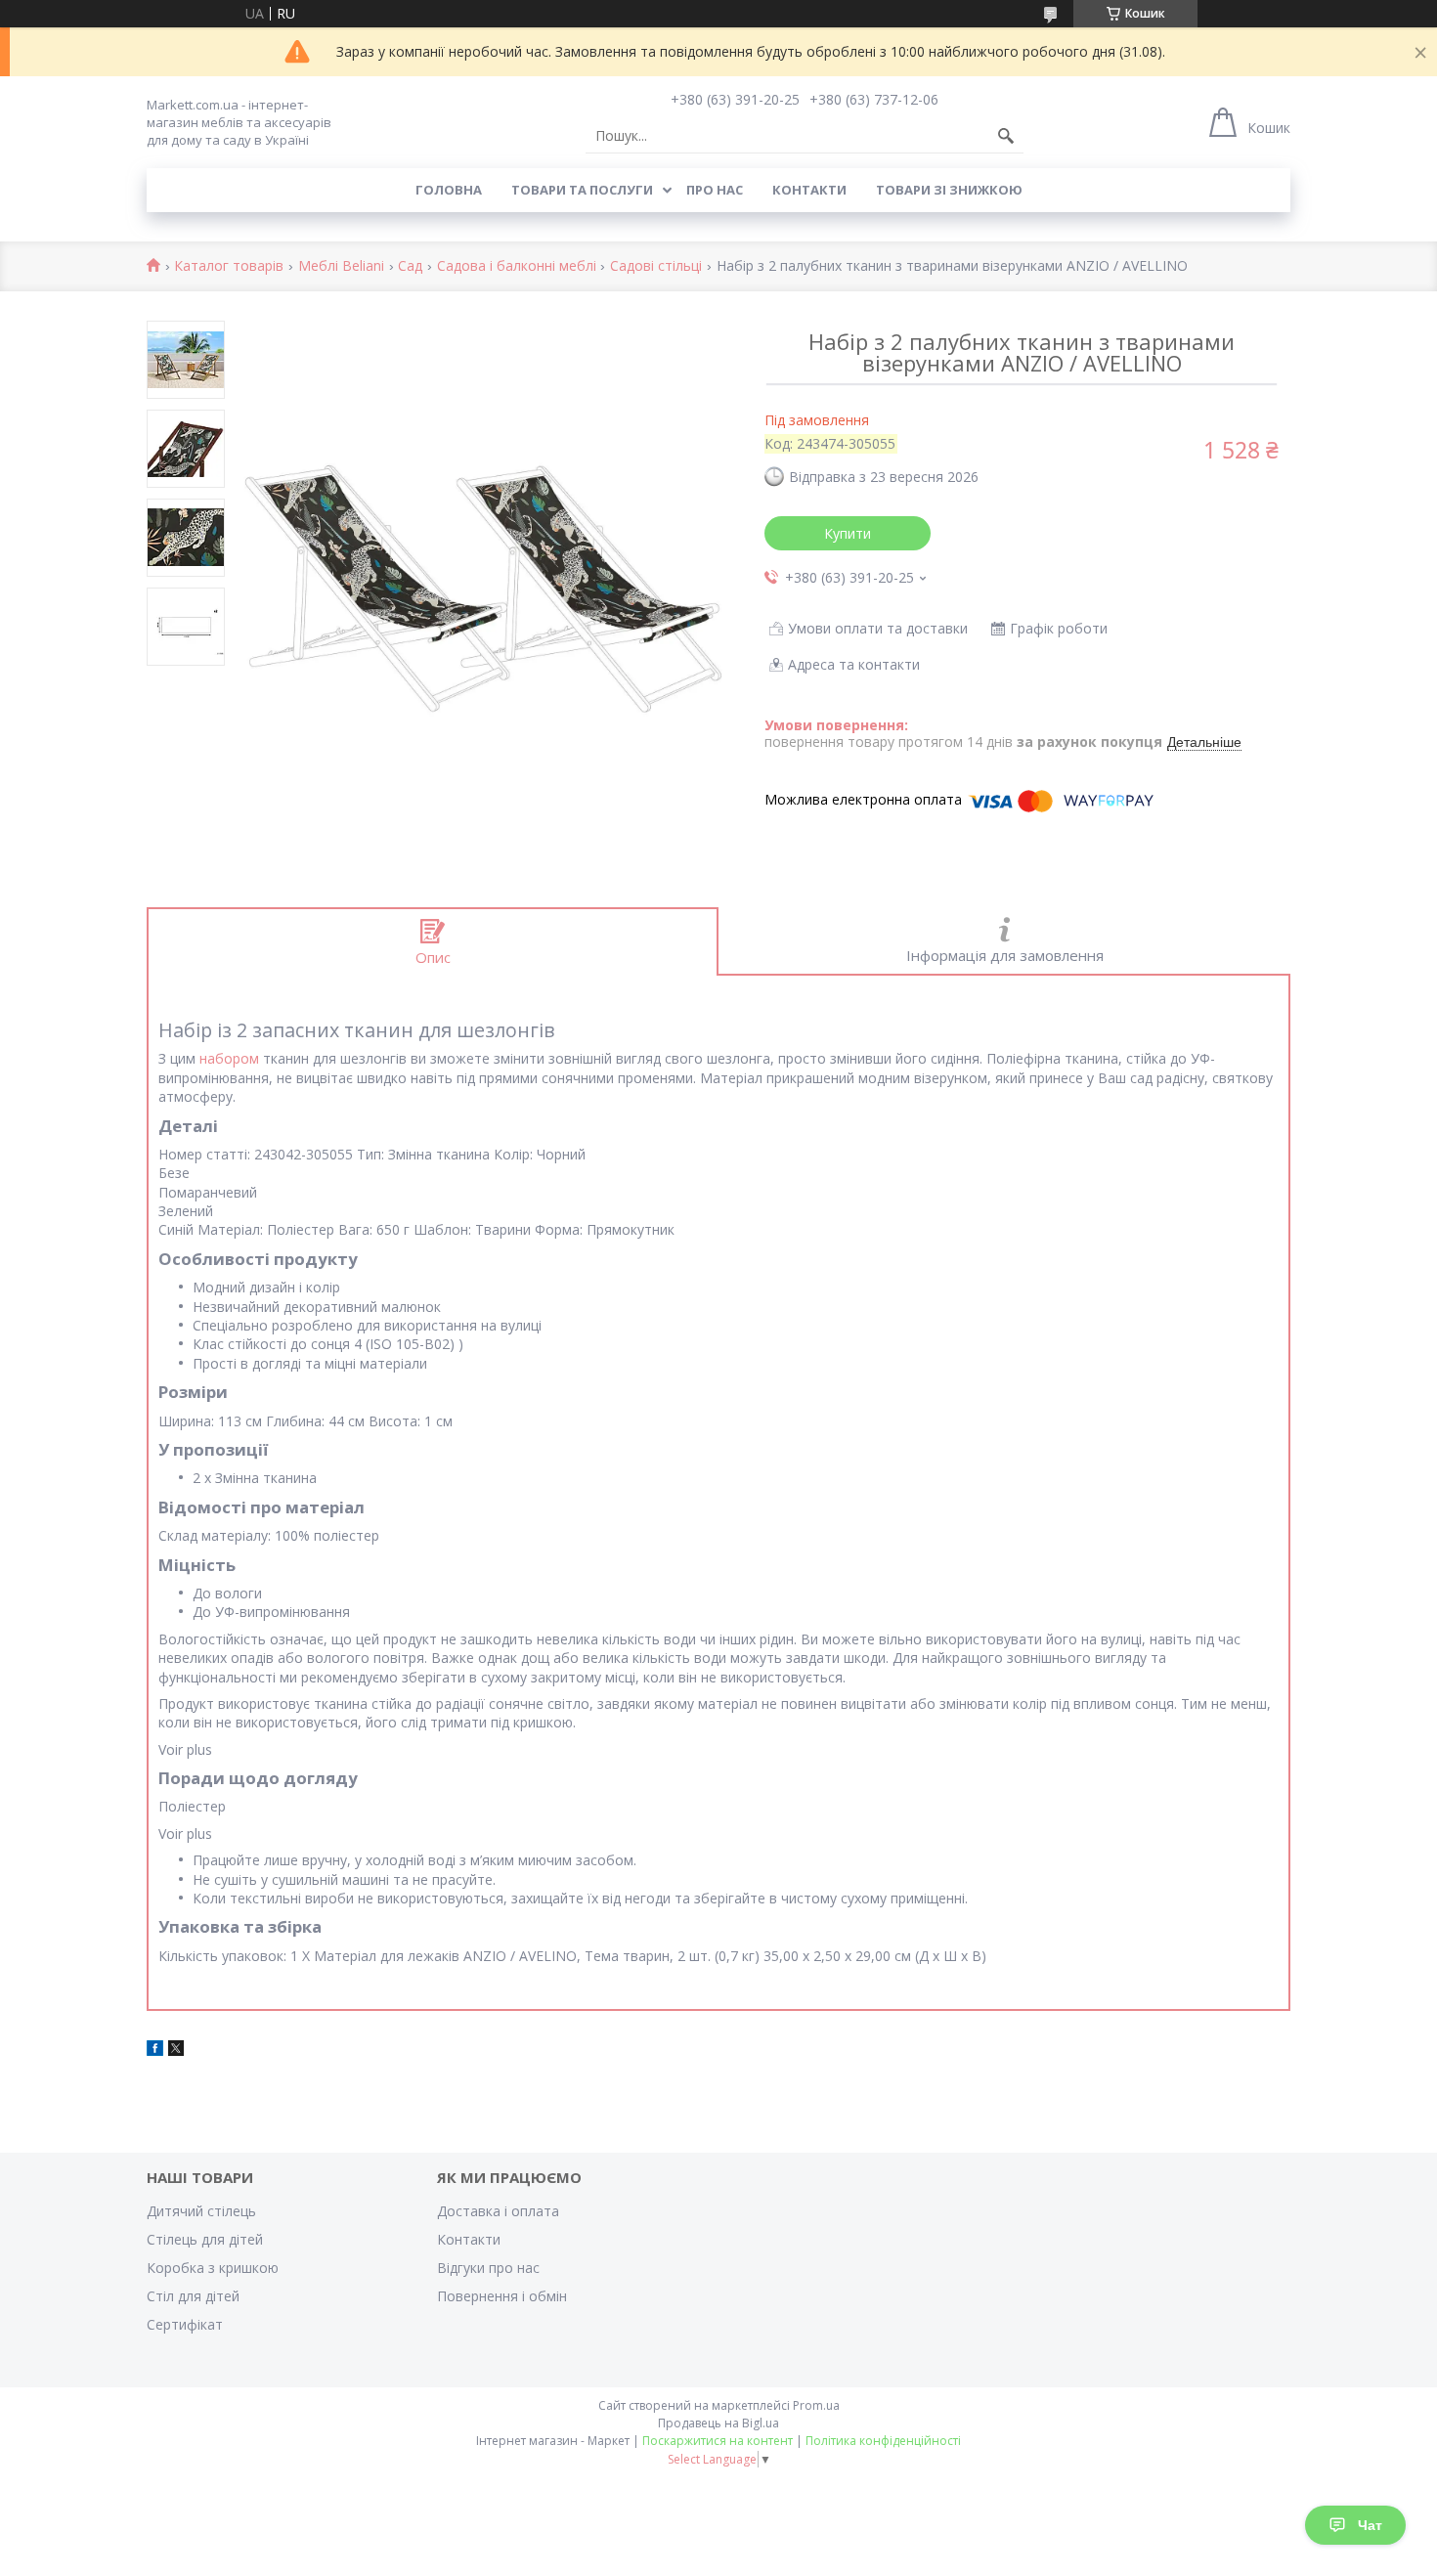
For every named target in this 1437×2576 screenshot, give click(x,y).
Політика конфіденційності (883, 2441)
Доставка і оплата (498, 2211)
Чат (1370, 2525)
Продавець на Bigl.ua (718, 2423)
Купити (848, 533)
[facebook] (155, 2051)
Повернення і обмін (502, 2296)
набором (229, 1058)
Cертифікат (185, 2324)
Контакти (809, 190)
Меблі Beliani (341, 266)
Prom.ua (816, 2405)
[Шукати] (1006, 136)
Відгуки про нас (488, 2268)
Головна (449, 190)
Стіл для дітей (193, 2296)
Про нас (715, 190)
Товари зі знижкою (949, 190)
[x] (176, 2051)
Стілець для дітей (205, 2239)
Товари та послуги (582, 190)
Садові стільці (656, 266)
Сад (410, 266)
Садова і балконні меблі (517, 266)
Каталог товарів (229, 266)
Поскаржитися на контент (718, 2441)
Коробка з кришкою (213, 2268)
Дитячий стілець (201, 2211)
